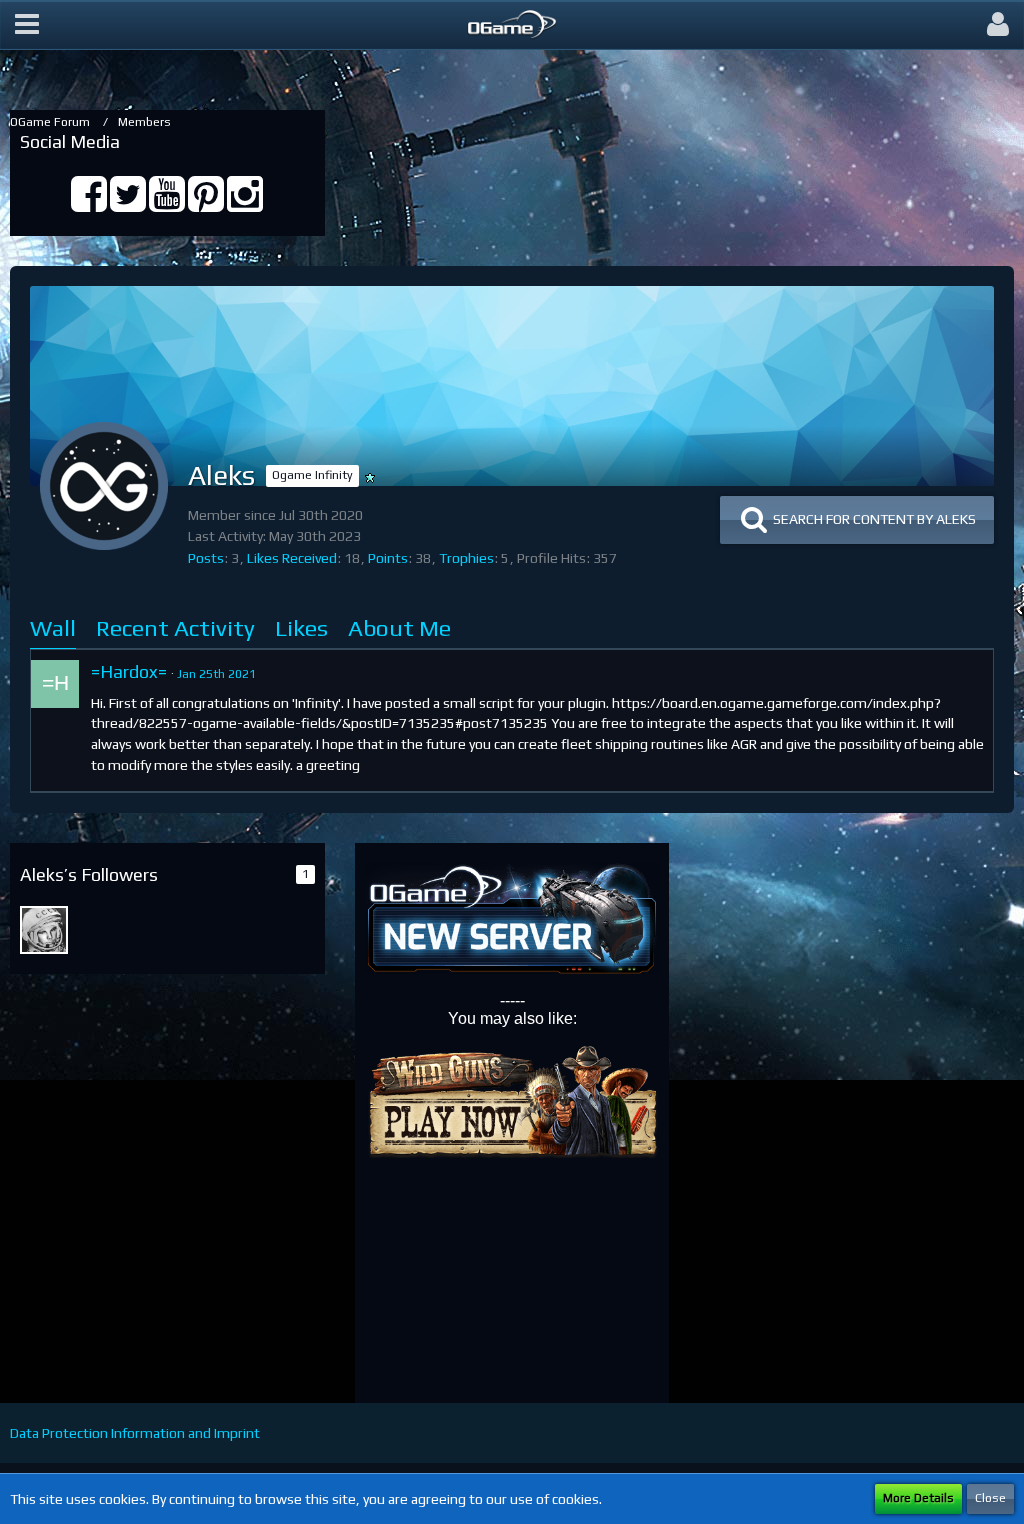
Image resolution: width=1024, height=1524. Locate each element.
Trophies (466, 558)
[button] (27, 25)
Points (388, 558)
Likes (301, 627)
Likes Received (292, 558)
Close (990, 1498)
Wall (53, 627)
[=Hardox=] (55, 684)
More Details (918, 1498)
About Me (399, 627)
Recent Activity (175, 627)
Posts (206, 558)
